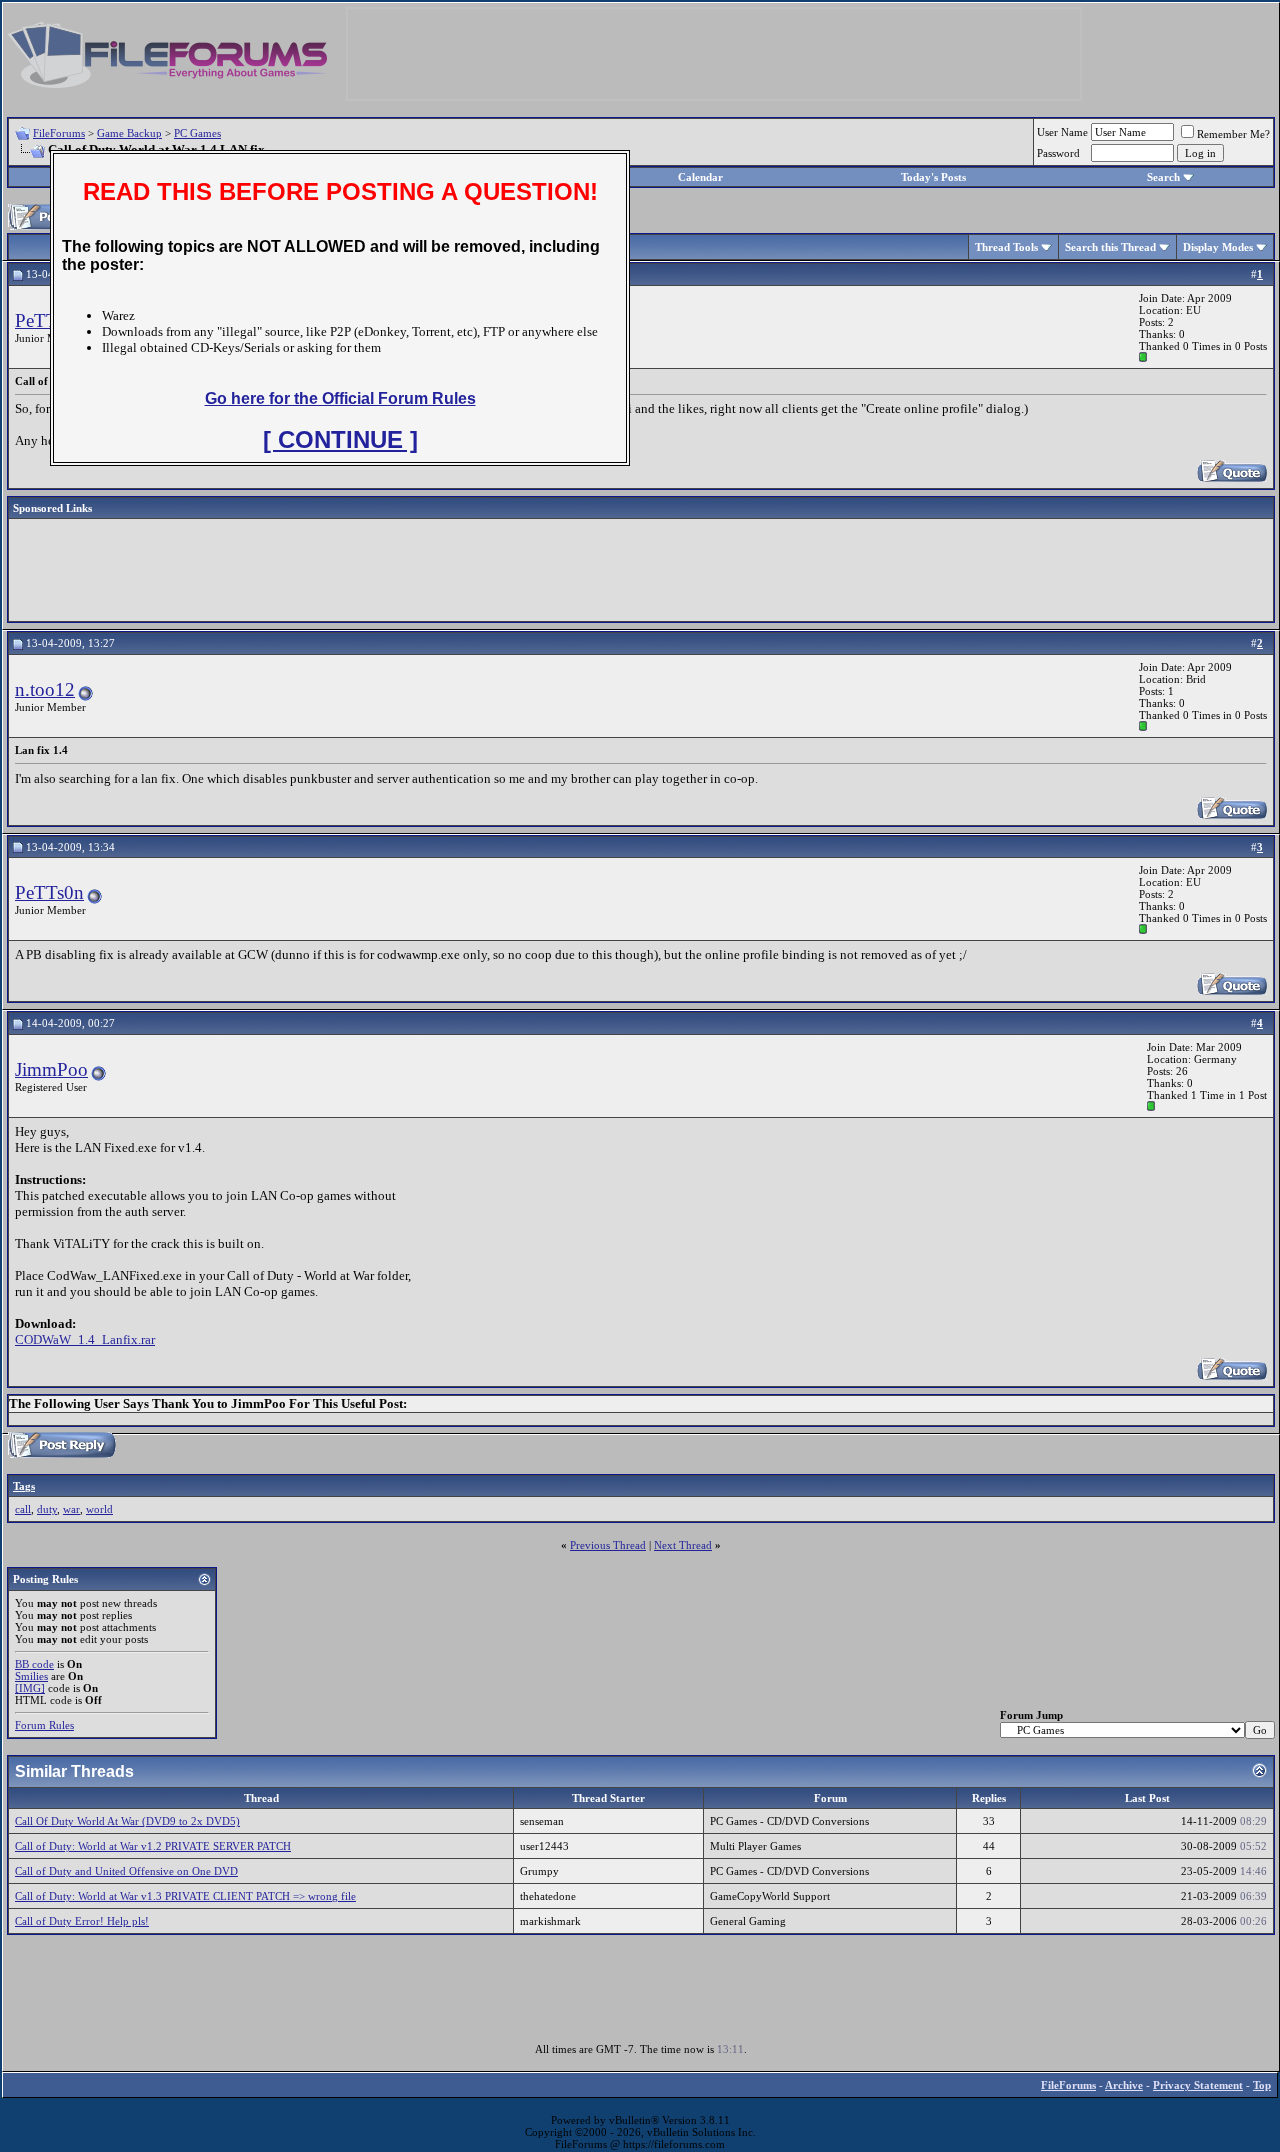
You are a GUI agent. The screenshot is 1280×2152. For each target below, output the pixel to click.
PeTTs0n (49, 892)
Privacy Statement (1198, 2085)
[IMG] (30, 1688)
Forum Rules (44, 1725)
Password (1058, 153)
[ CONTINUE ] (340, 439)
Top (1262, 2085)
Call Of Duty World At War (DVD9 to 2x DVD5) (127, 1821)
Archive (1124, 2085)
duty (47, 1509)
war (71, 1509)
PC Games (197, 133)
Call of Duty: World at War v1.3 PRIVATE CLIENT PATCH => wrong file (185, 1896)
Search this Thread (1110, 247)
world (99, 1509)
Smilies (31, 1676)
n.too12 (45, 689)
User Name (1062, 132)
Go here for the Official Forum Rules (340, 398)
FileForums (59, 133)
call (23, 1509)
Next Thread (683, 1545)
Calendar (700, 177)
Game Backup (129, 133)
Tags (24, 1486)
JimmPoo (51, 1069)
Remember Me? (1233, 134)
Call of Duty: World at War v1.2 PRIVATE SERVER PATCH (153, 1846)
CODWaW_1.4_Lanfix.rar (85, 1339)
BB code (34, 1664)
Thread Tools (1006, 247)
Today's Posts (933, 177)
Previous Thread (608, 1545)
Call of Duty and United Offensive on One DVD (126, 1871)
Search (1163, 177)
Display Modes (1218, 247)
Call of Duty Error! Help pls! (82, 1921)
